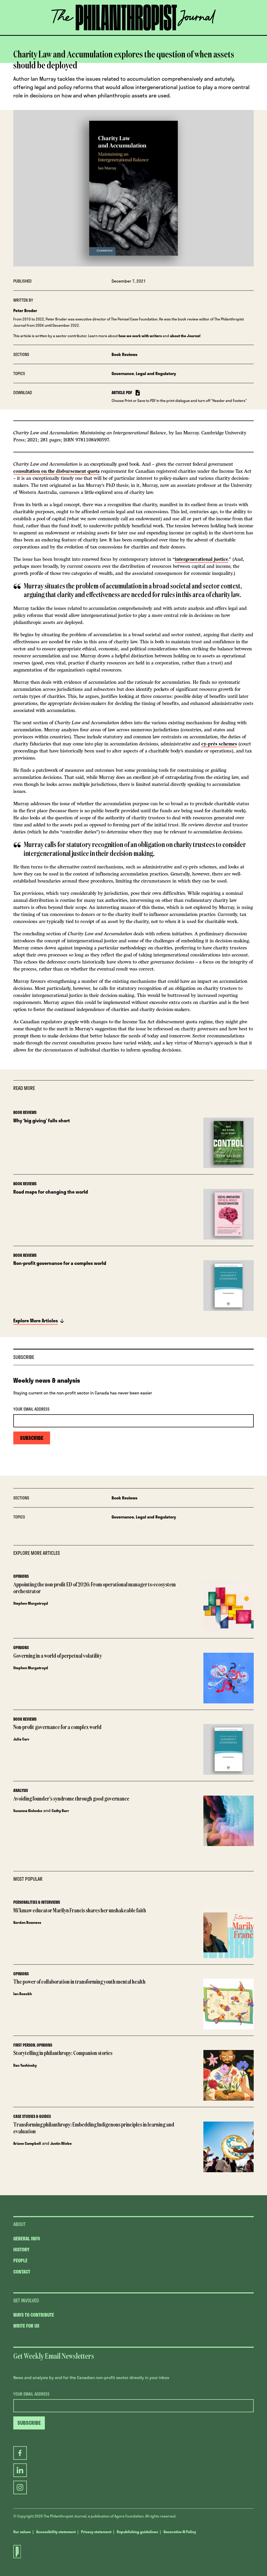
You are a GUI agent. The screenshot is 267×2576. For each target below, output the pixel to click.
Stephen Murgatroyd (31, 1603)
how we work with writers (140, 336)
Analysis (21, 1790)
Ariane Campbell (27, 2143)
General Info (27, 2239)
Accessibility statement (56, 2532)
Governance (123, 373)
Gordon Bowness (27, 1922)
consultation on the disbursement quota (56, 471)
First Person (24, 2045)
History (21, 2250)
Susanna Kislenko (28, 1811)
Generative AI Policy (180, 2532)
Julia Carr (21, 1739)
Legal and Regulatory (156, 373)
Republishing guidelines (137, 2532)
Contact (22, 2272)
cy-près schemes (219, 744)
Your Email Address (31, 1409)
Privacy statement (96, 2532)
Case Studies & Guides (32, 2116)
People (20, 2260)
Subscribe (157, 35)
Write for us (26, 2326)
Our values (22, 2532)
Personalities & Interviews (37, 1902)
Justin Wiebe (61, 2143)
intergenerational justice (201, 559)
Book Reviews (125, 354)
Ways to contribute (34, 2315)
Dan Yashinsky (25, 2065)
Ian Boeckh (23, 1994)
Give (80, 35)
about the (185, 336)
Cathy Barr (60, 1811)
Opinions (21, 1576)
